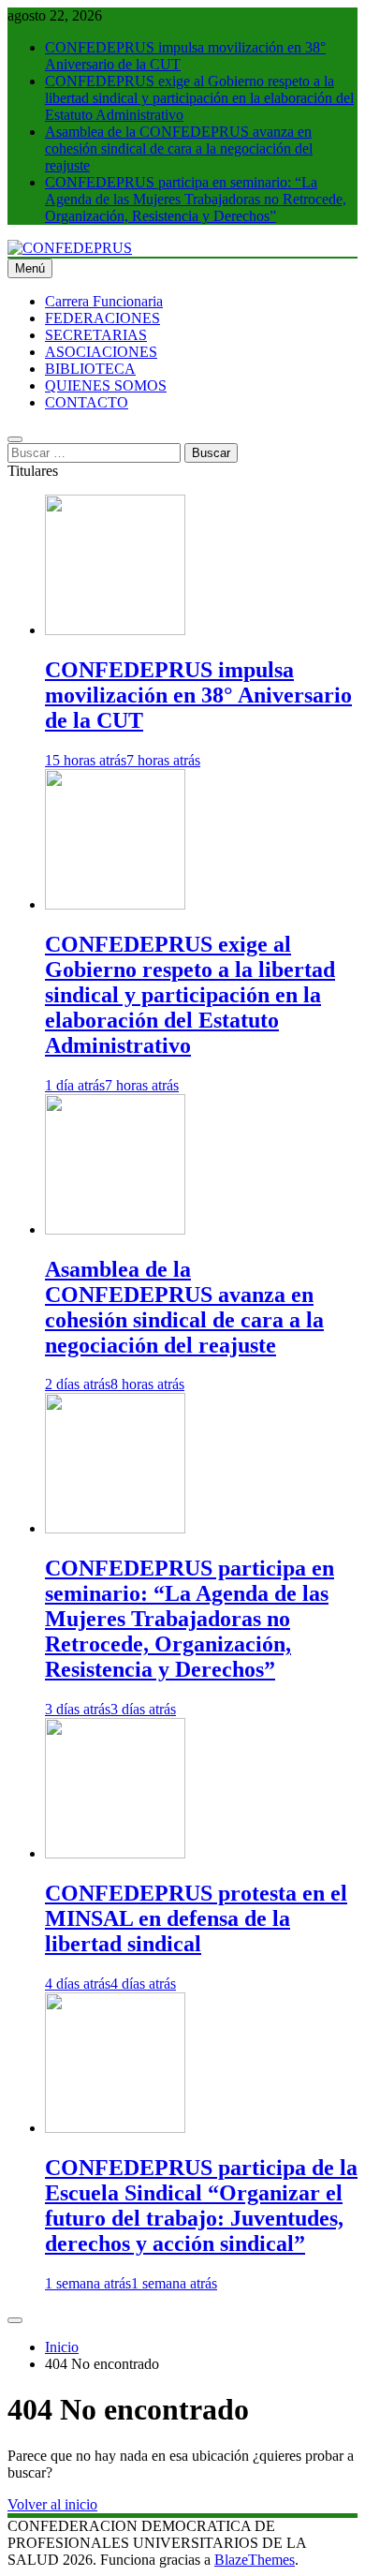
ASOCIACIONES (101, 352)
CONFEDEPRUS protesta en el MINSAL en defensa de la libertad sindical (196, 1918)
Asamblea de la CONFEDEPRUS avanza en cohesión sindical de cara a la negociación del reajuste (179, 148)
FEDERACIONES (102, 318)
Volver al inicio (52, 2504)
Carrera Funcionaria (104, 301)
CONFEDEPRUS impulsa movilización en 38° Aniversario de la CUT (198, 695)
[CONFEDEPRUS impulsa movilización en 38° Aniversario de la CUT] (115, 630)
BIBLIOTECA (90, 369)
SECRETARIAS (96, 335)
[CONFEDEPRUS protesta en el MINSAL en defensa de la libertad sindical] (115, 1853)
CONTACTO (87, 402)
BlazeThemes (255, 2560)
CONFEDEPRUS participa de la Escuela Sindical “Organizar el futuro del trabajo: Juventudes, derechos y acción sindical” (201, 2206)
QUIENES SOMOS (106, 385)
